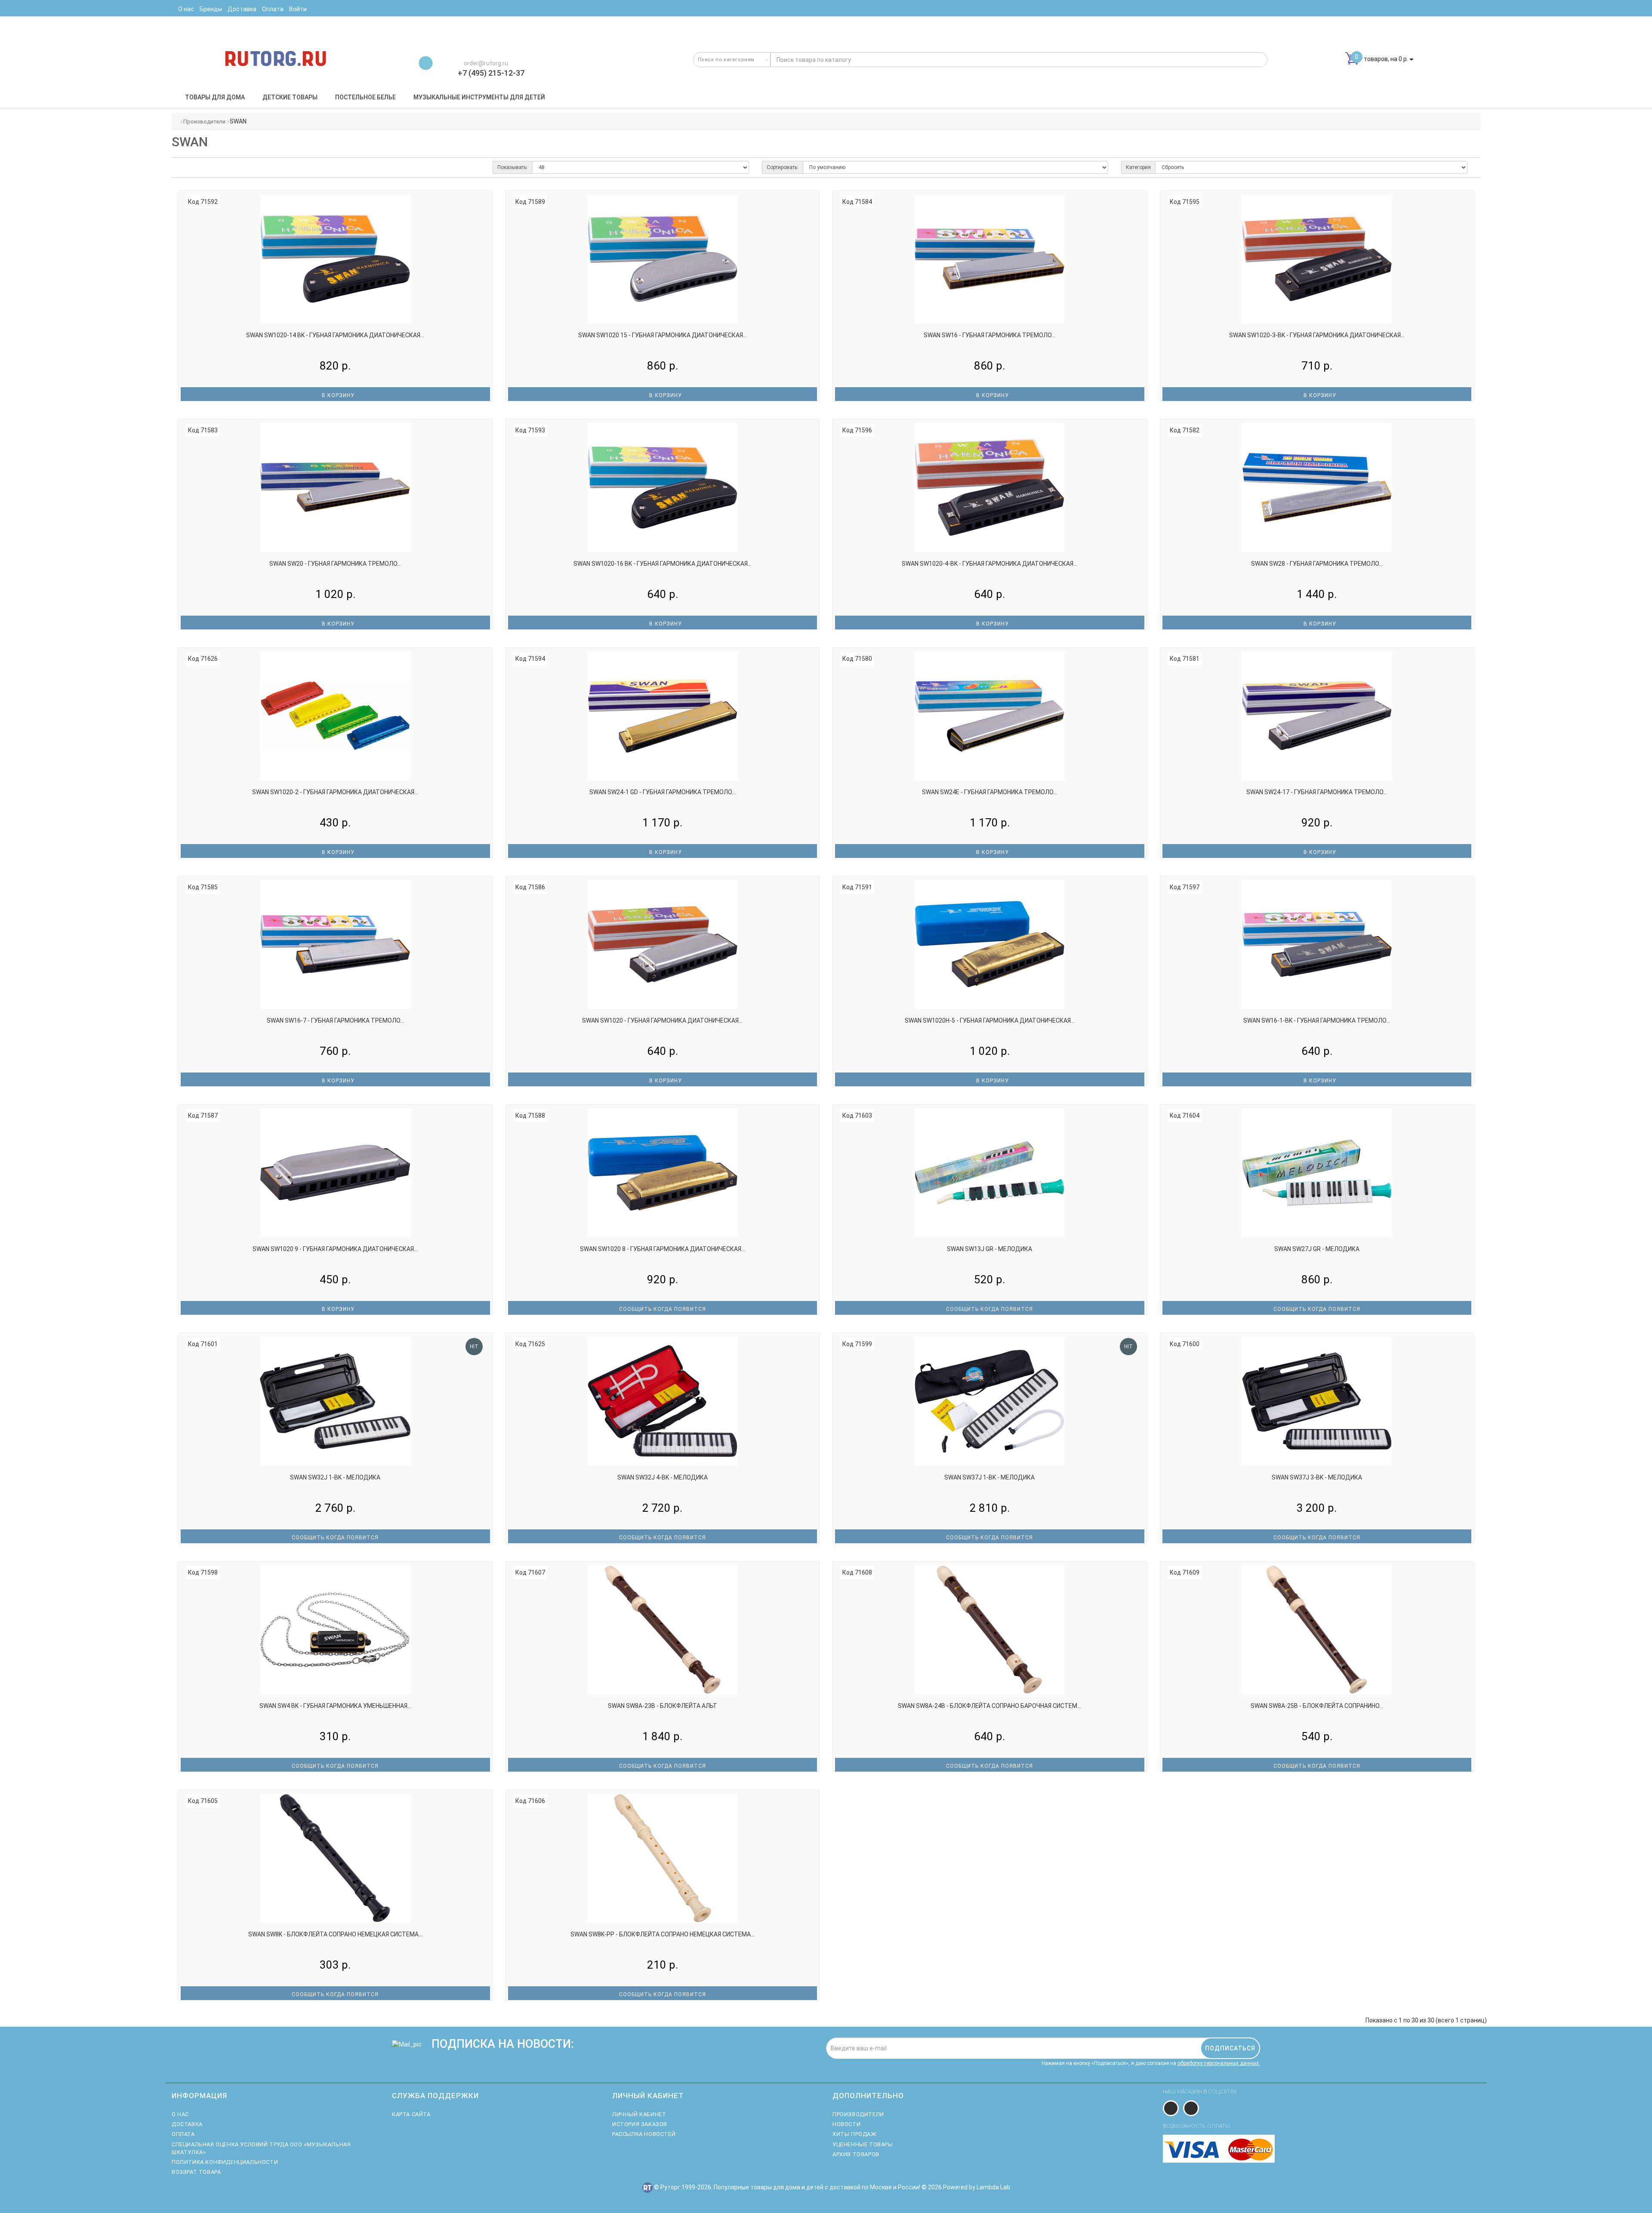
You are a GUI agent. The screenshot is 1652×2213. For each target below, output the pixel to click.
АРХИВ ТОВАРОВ (856, 2154)
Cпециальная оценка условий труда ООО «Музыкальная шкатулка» (261, 2148)
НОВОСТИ (846, 2124)
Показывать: (513, 167)
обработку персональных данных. (1219, 2063)
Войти (298, 9)
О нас (180, 2114)
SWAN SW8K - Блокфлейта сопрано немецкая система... (335, 1934)
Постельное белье (365, 97)
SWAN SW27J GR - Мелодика (1317, 1249)
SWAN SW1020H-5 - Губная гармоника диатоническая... (990, 1020)
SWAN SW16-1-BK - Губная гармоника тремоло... (1317, 1020)
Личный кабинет (639, 2114)
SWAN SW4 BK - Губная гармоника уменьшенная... (335, 1706)
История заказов (640, 2124)
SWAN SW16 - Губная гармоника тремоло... (989, 335)
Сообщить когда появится (663, 1309)
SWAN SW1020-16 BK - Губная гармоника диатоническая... (663, 564)
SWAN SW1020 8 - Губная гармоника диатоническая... (663, 1249)
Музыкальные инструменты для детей (479, 97)
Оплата (183, 2134)
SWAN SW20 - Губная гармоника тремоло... (335, 564)
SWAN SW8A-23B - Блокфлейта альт (663, 1706)
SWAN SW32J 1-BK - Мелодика (335, 1477)
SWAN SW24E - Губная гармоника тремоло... (989, 792)
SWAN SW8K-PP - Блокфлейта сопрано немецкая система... (663, 1934)
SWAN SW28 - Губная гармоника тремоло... (1317, 564)
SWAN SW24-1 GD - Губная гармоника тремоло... (663, 792)
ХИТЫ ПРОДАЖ (854, 2134)
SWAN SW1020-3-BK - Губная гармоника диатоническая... (1317, 335)
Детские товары (290, 97)
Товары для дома (215, 97)
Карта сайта (411, 2114)
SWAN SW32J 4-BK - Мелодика (663, 1477)
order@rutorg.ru (485, 63)
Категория (1138, 167)
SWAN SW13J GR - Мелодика (989, 1249)
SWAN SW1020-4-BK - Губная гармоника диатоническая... (989, 564)
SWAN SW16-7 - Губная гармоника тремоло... (335, 1020)
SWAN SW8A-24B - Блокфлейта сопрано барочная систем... (989, 1706)
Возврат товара (196, 2172)
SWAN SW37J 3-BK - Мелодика (1317, 1477)
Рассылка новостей (644, 2134)
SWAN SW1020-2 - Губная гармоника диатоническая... (335, 792)
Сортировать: (783, 167)
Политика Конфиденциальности (225, 2162)
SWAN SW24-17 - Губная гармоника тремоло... (1317, 792)
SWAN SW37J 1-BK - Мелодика (989, 1477)
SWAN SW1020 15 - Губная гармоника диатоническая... (663, 335)
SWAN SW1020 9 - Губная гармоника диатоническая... (335, 1249)
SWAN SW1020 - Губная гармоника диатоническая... (662, 1020)
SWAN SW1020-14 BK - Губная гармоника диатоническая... (335, 335)
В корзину (337, 395)
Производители (204, 122)
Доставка (187, 2124)
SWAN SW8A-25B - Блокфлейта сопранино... (1317, 1706)
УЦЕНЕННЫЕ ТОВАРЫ (863, 2144)
